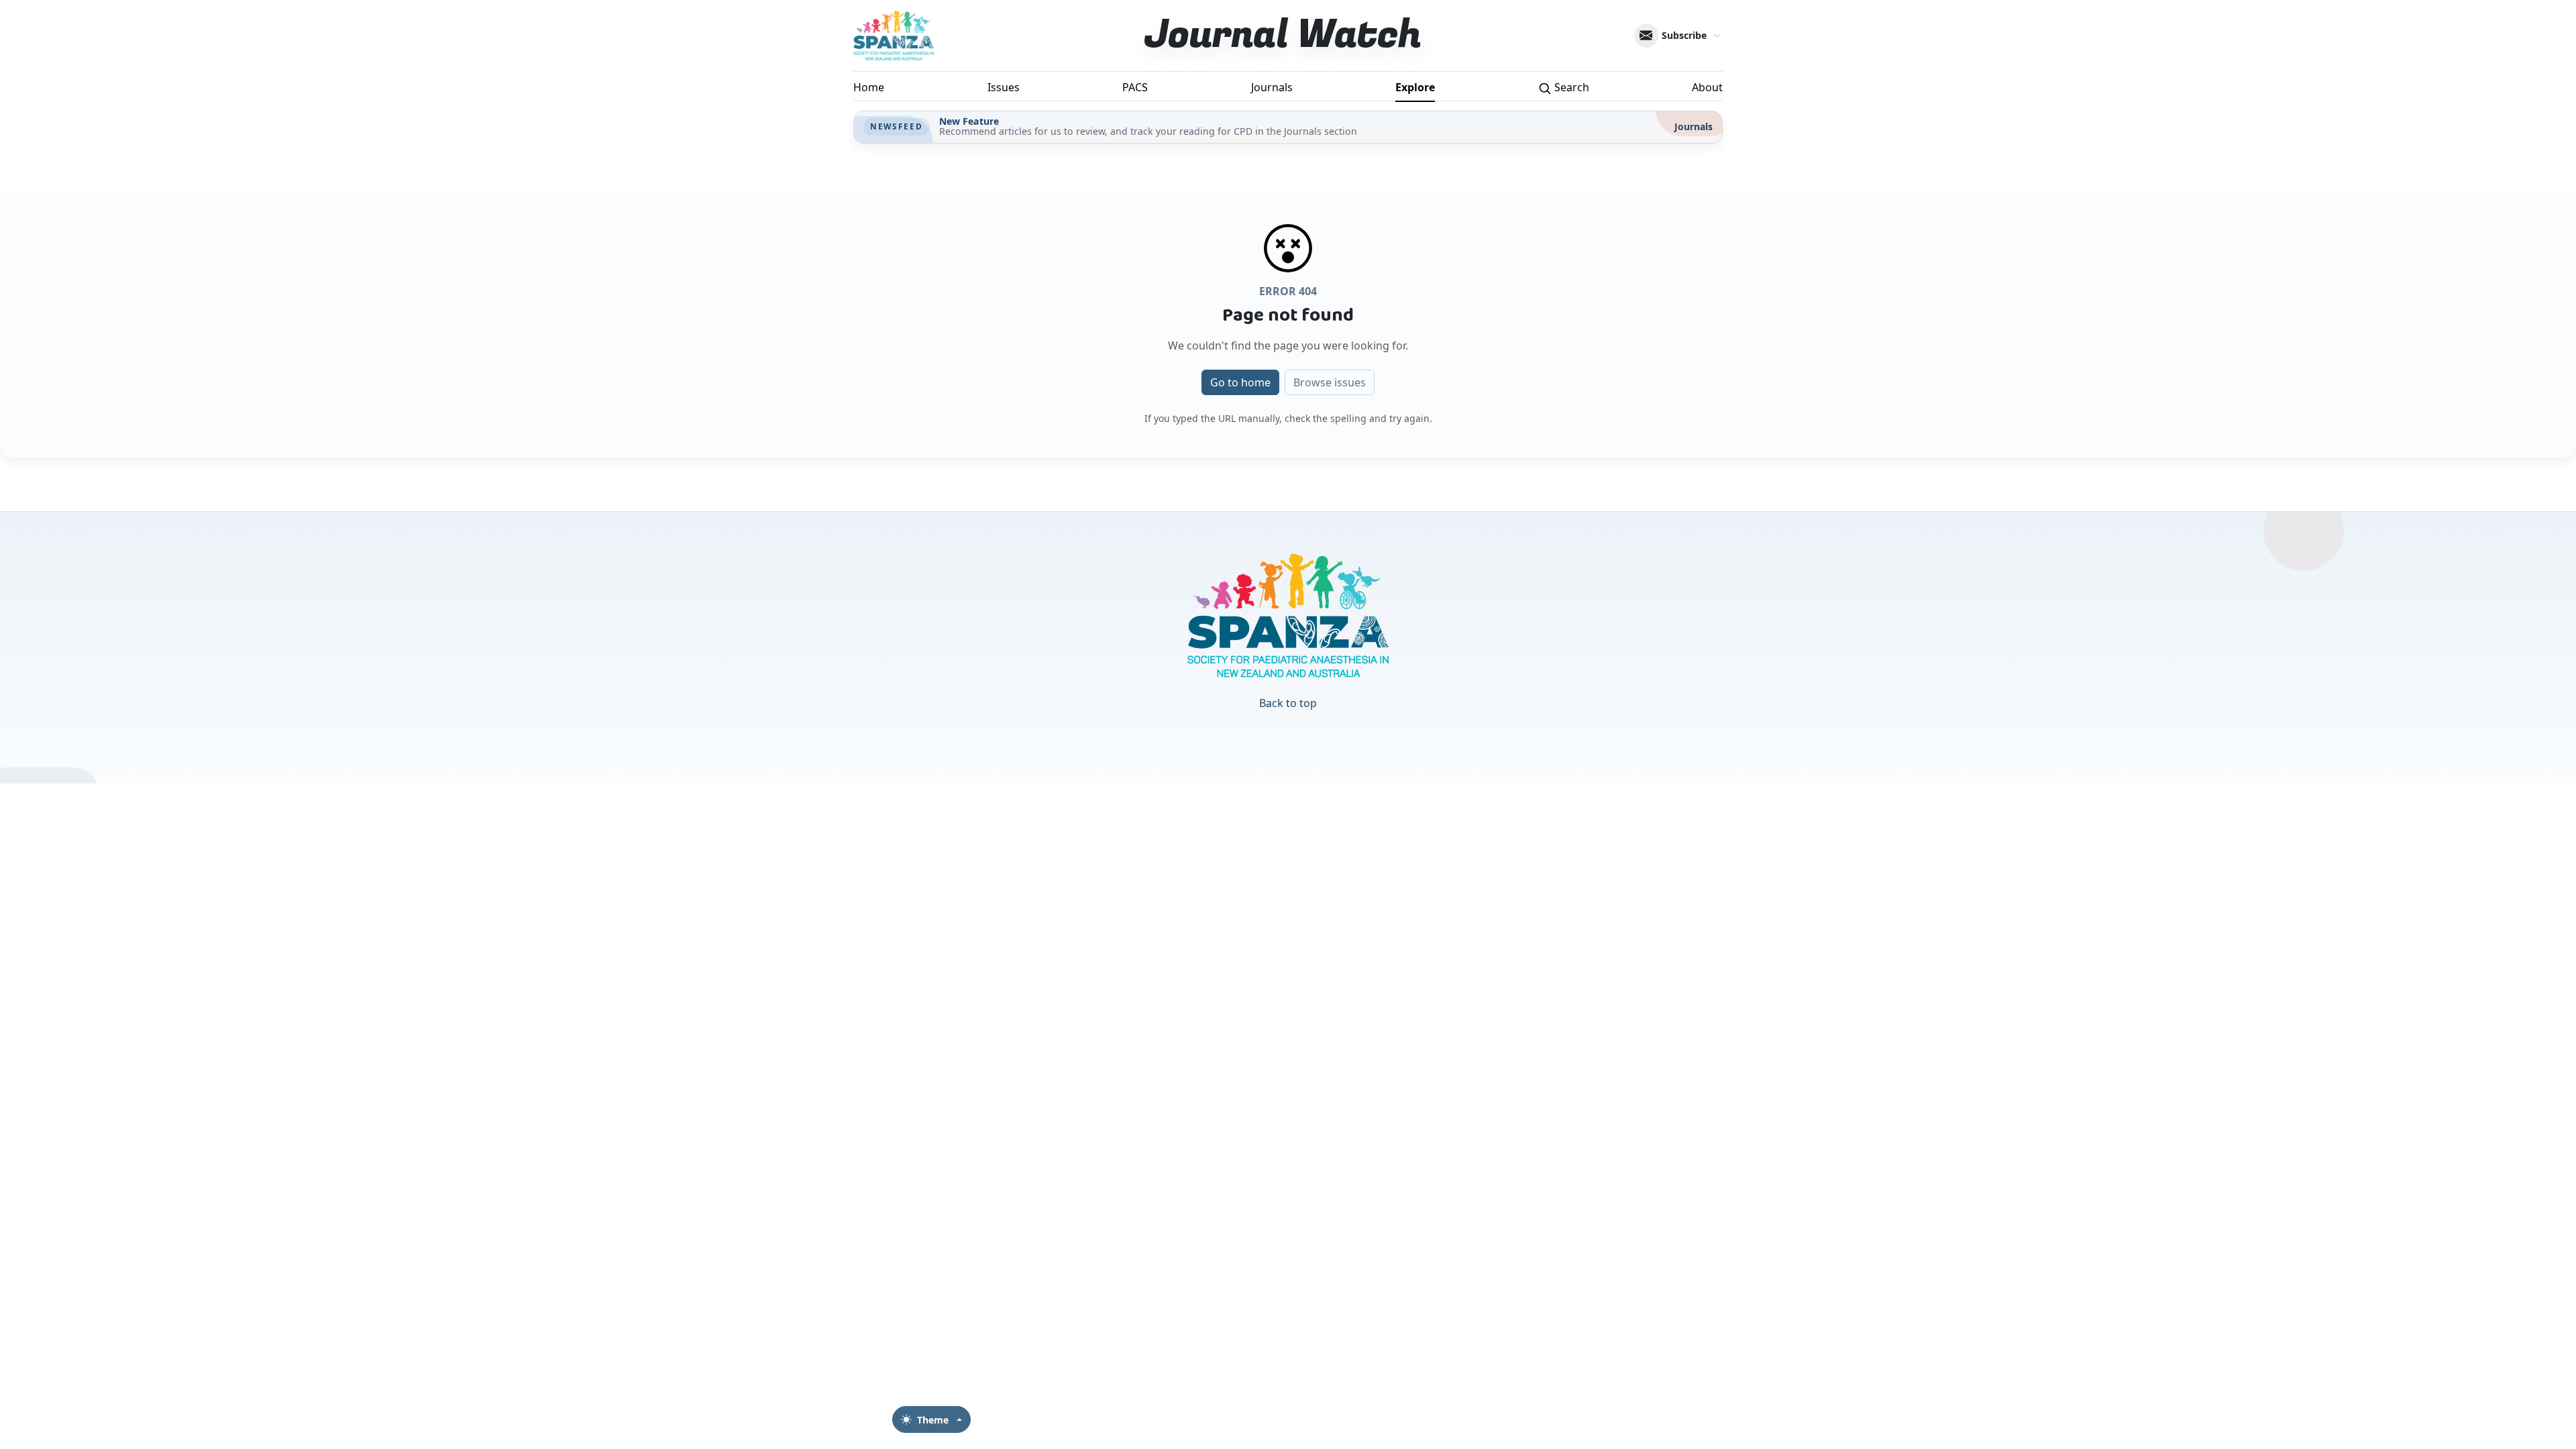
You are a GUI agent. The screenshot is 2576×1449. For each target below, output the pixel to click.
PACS (1135, 87)
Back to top (1288, 703)
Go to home (1240, 382)
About (1707, 87)
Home (869, 87)
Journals (1272, 87)
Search (1570, 87)
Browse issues (1330, 382)
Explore (1415, 87)
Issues (1004, 87)
